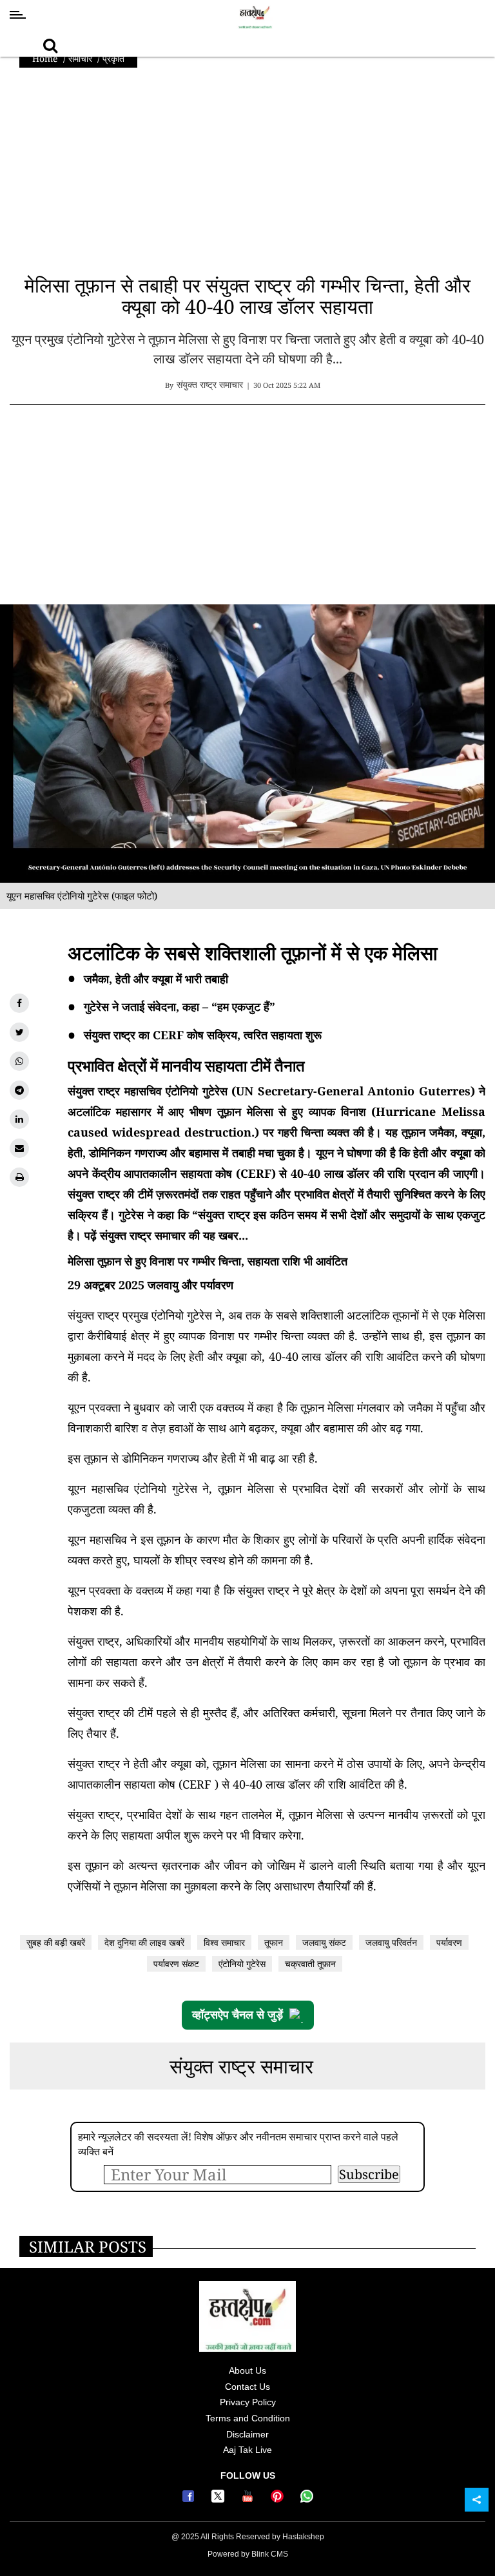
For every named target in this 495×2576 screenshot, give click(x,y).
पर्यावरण (449, 1942)
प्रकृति (113, 58)
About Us (247, 2370)
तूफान (274, 1942)
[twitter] (19, 1032)
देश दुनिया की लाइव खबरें (144, 1942)
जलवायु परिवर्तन (391, 1942)
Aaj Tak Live (247, 2450)
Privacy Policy (248, 2402)
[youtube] (249, 2499)
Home (45, 58)
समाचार (80, 58)
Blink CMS (270, 2554)
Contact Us (247, 2387)
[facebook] (19, 1003)
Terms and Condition (248, 2418)
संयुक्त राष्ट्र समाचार (241, 2066)
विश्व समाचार (224, 1942)
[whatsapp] (19, 1061)
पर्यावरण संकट (176, 1964)
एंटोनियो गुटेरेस (242, 1964)
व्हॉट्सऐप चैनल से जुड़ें (238, 2015)
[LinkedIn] (19, 1119)
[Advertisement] (247, 177)
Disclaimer (247, 2434)
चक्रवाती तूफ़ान (310, 1964)
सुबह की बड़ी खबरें (56, 1942)
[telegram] (19, 1090)
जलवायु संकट (324, 1942)
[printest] (279, 2499)
